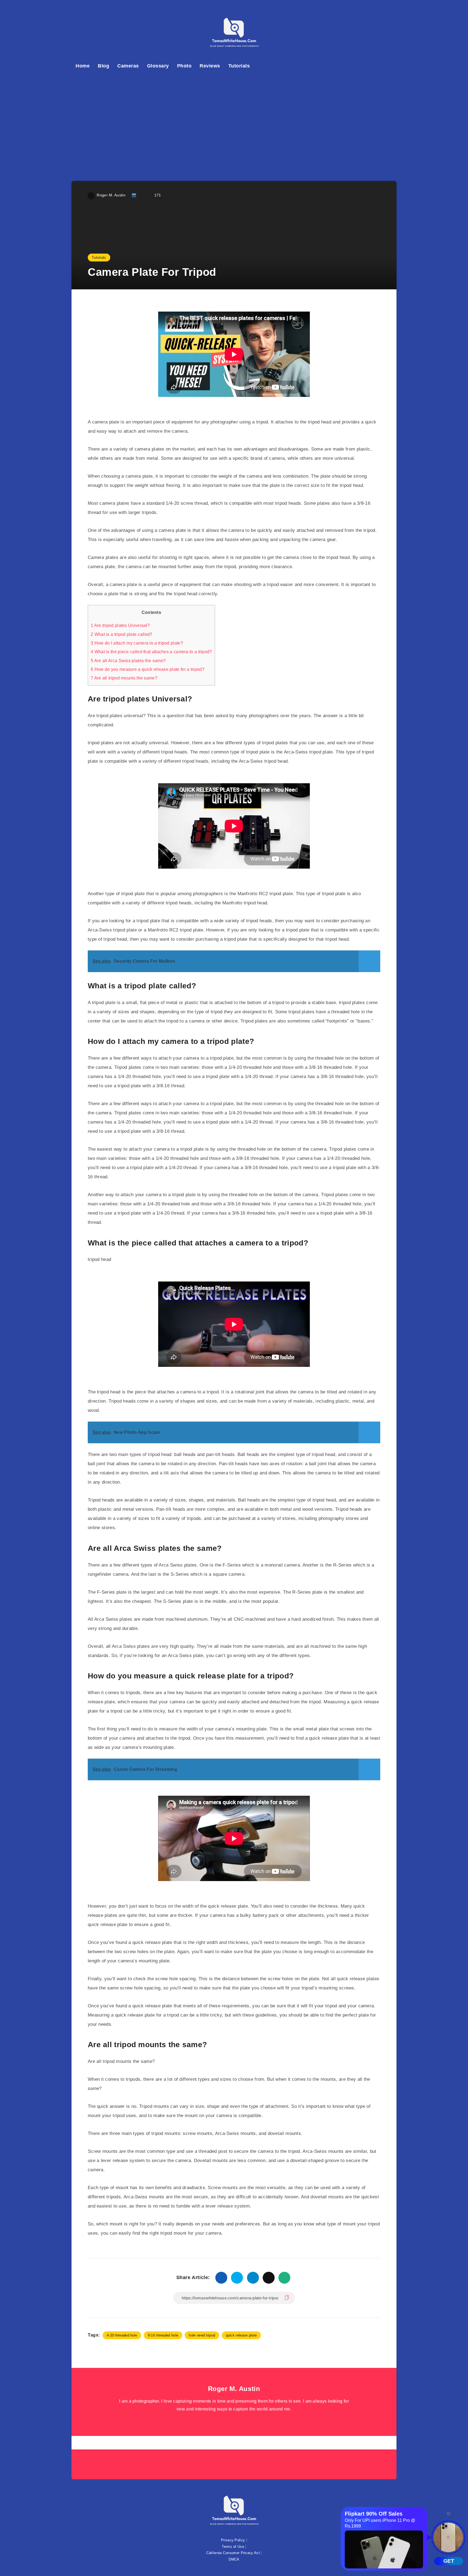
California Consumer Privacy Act (233, 2553)
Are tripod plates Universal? (120, 625)
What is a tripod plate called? (122, 634)
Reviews (210, 66)
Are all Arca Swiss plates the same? (128, 661)
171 (157, 195)
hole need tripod (202, 2335)
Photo (184, 66)
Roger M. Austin (234, 2389)
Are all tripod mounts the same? (124, 678)
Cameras (128, 66)
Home (83, 66)
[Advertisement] (234, 124)
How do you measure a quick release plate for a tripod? (148, 669)
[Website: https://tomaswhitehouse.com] (234, 2423)
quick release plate (241, 2335)
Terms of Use (233, 2547)
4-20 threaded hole (122, 2335)
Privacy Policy (233, 2540)
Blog (103, 66)
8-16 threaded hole (163, 2335)
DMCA (234, 2559)
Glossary (158, 66)
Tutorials (239, 66)
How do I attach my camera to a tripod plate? (137, 643)
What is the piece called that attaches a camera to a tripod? (151, 652)
